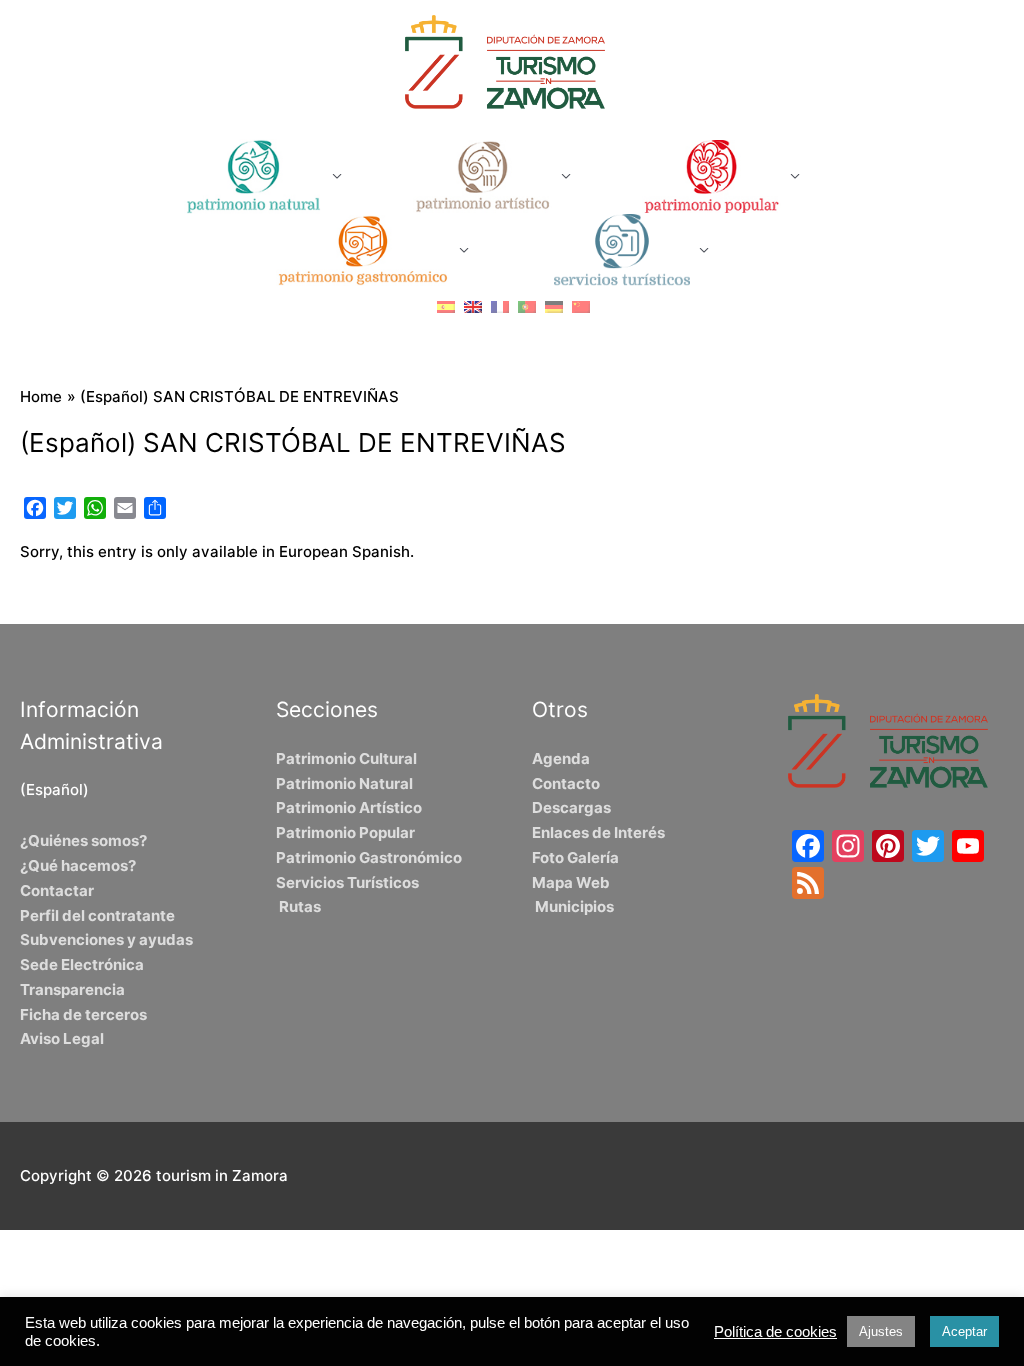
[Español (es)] (446, 305)
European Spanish (344, 551)
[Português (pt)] (527, 305)
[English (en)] (473, 305)
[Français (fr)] (500, 305)
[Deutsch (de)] (554, 305)
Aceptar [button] (964, 1331)
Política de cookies (775, 1332)
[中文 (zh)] (581, 305)
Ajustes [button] (881, 1331)
